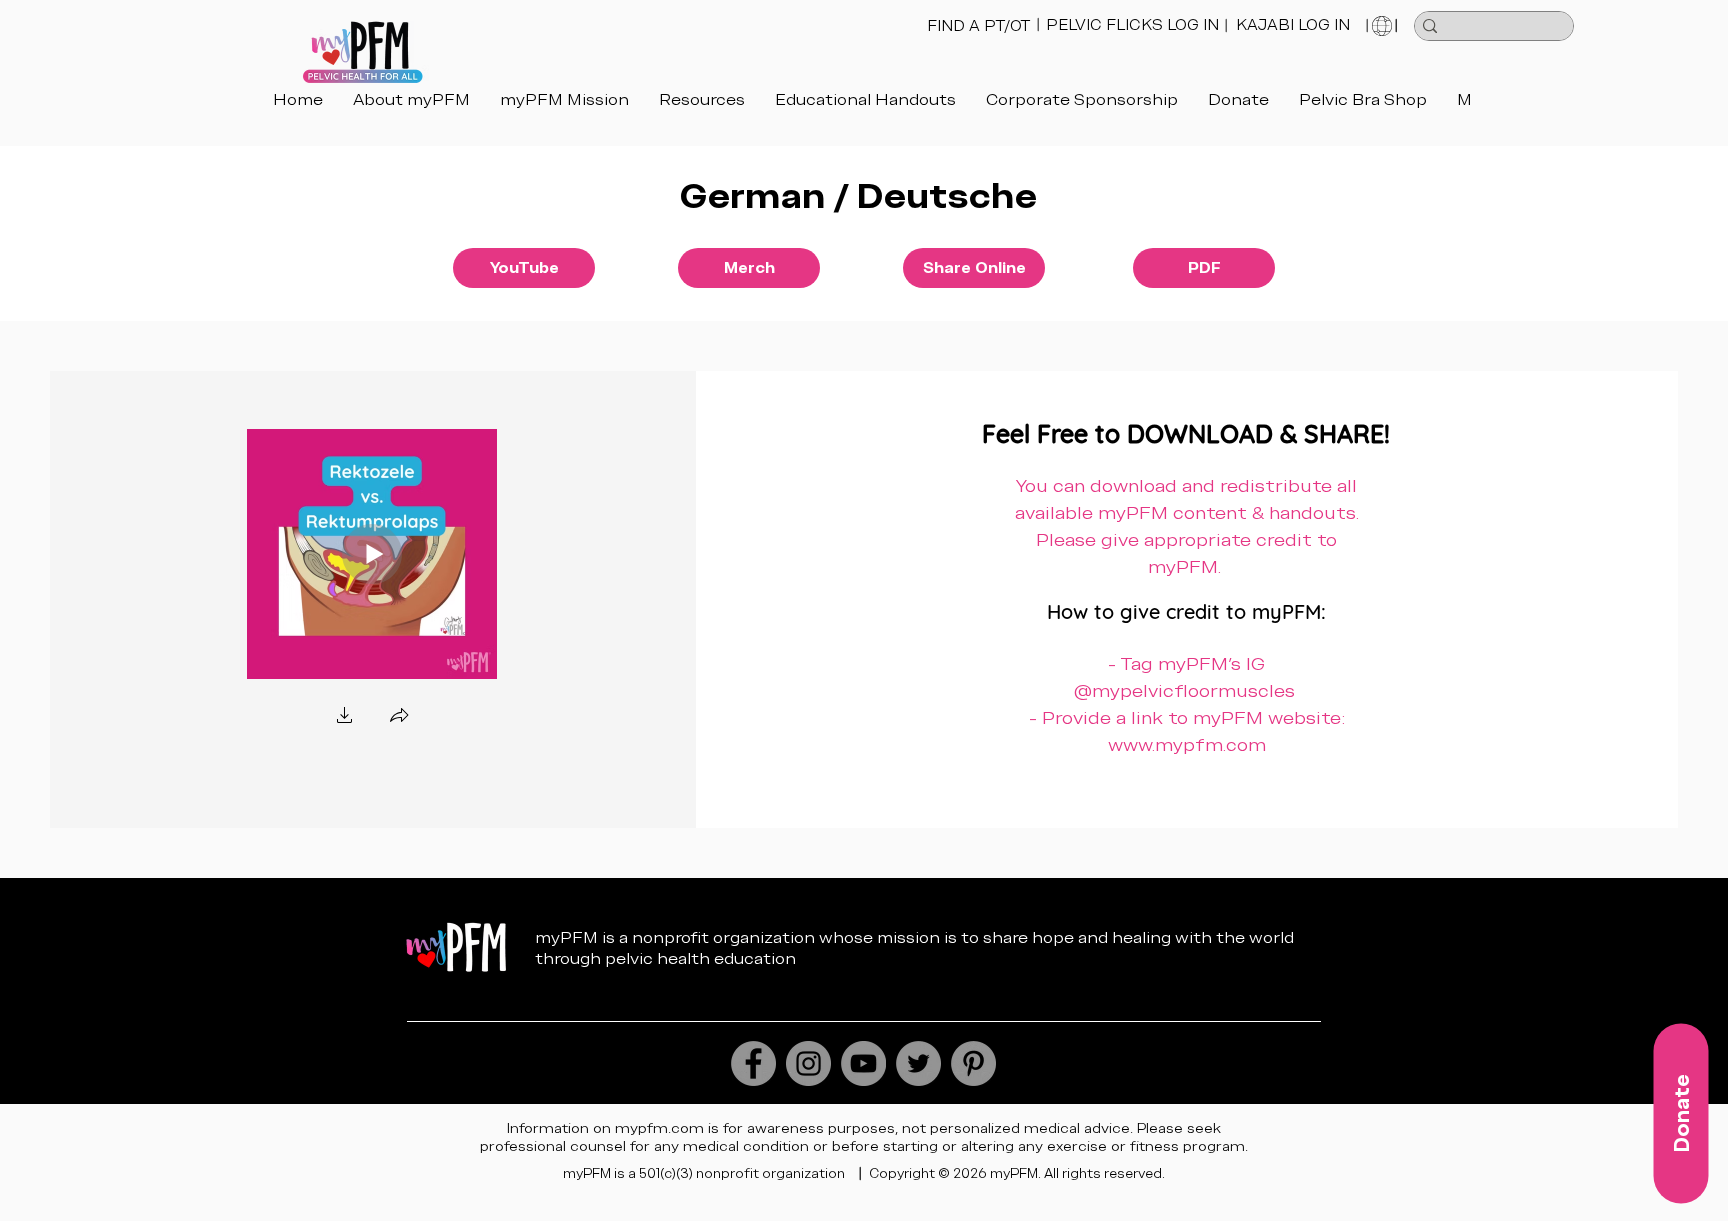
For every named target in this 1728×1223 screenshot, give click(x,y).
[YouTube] (863, 1063)
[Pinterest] (973, 1063)
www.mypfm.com (1187, 744)
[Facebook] (753, 1063)
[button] (865, 111)
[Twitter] (918, 1063)
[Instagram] (808, 1063)
